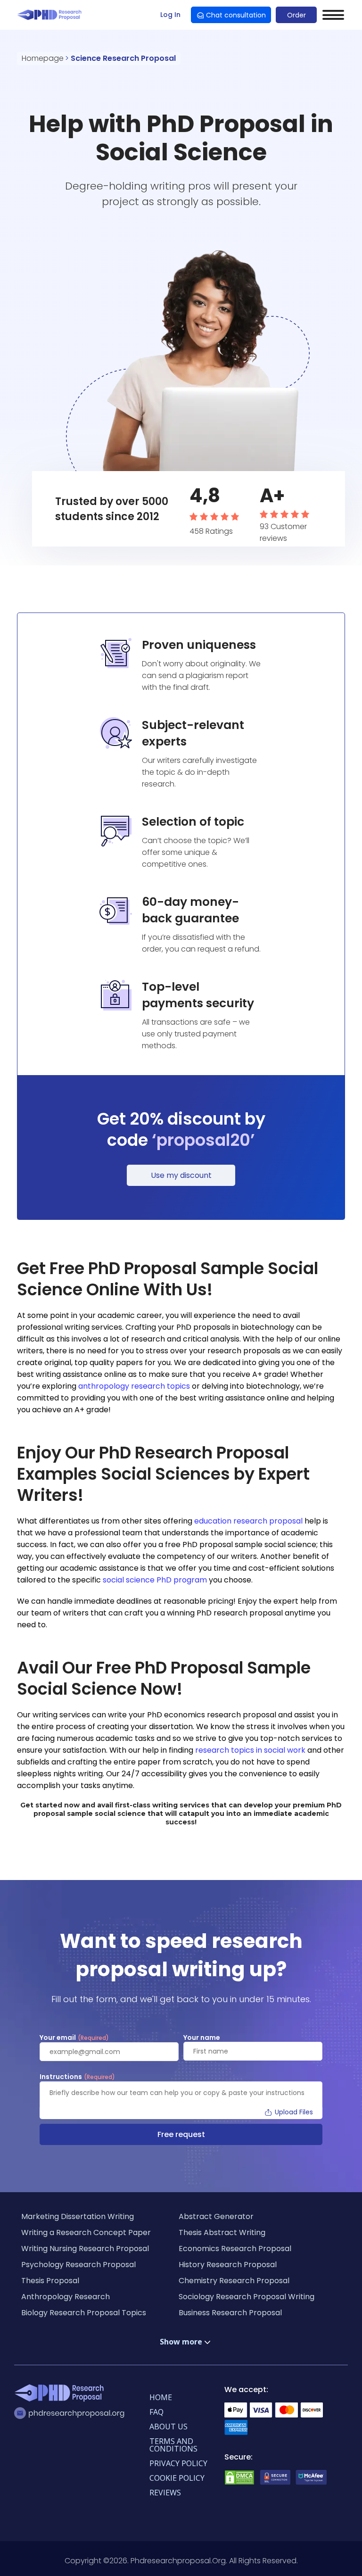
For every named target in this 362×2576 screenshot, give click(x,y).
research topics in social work (250, 1750)
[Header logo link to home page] (51, 15)
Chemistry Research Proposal (234, 2281)
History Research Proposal (228, 2265)
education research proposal (248, 1521)
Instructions (77, 2077)
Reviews (165, 2493)
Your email (74, 2038)
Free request (181, 2134)
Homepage (43, 58)
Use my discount (181, 1175)
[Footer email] (72, 2413)
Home (161, 2397)
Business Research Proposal (230, 2313)
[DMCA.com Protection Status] (239, 2483)
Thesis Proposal (50, 2281)
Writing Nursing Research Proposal (85, 2249)
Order (296, 15)
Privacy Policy (178, 2463)
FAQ (156, 2412)
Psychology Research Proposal (78, 2265)
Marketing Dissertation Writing (78, 2216)
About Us (169, 2427)
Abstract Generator (216, 2216)
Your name (202, 2038)
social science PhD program (155, 1580)
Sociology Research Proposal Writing (247, 2297)
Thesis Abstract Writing (222, 2232)
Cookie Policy (177, 2478)
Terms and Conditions (173, 2445)
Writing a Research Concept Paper (86, 2232)
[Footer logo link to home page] (61, 2394)
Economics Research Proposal (235, 2249)
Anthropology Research (66, 2297)
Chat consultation (236, 15)
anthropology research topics (135, 1386)
